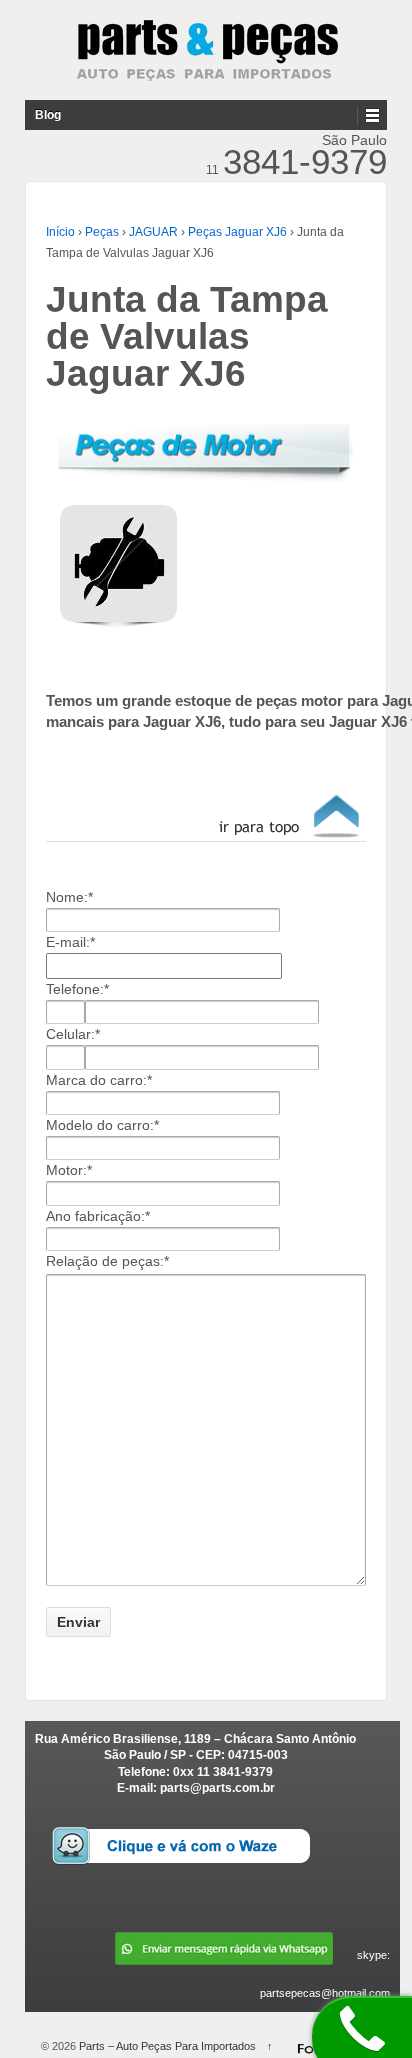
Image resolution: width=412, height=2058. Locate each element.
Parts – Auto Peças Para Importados (167, 2046)
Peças (102, 232)
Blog (48, 115)
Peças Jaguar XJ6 (237, 232)
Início (60, 232)
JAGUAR (153, 232)
